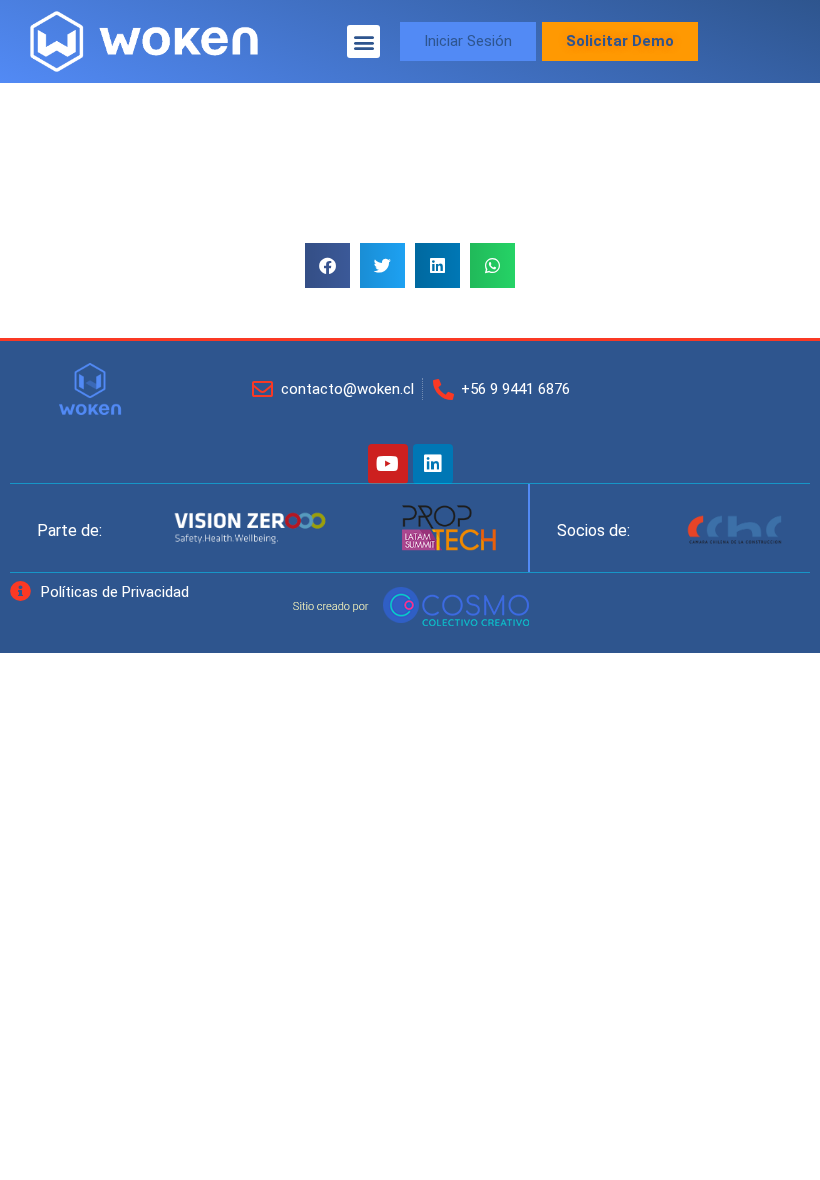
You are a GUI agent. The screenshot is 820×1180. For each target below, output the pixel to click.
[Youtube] (388, 464)
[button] (363, 41)
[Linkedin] (433, 464)
